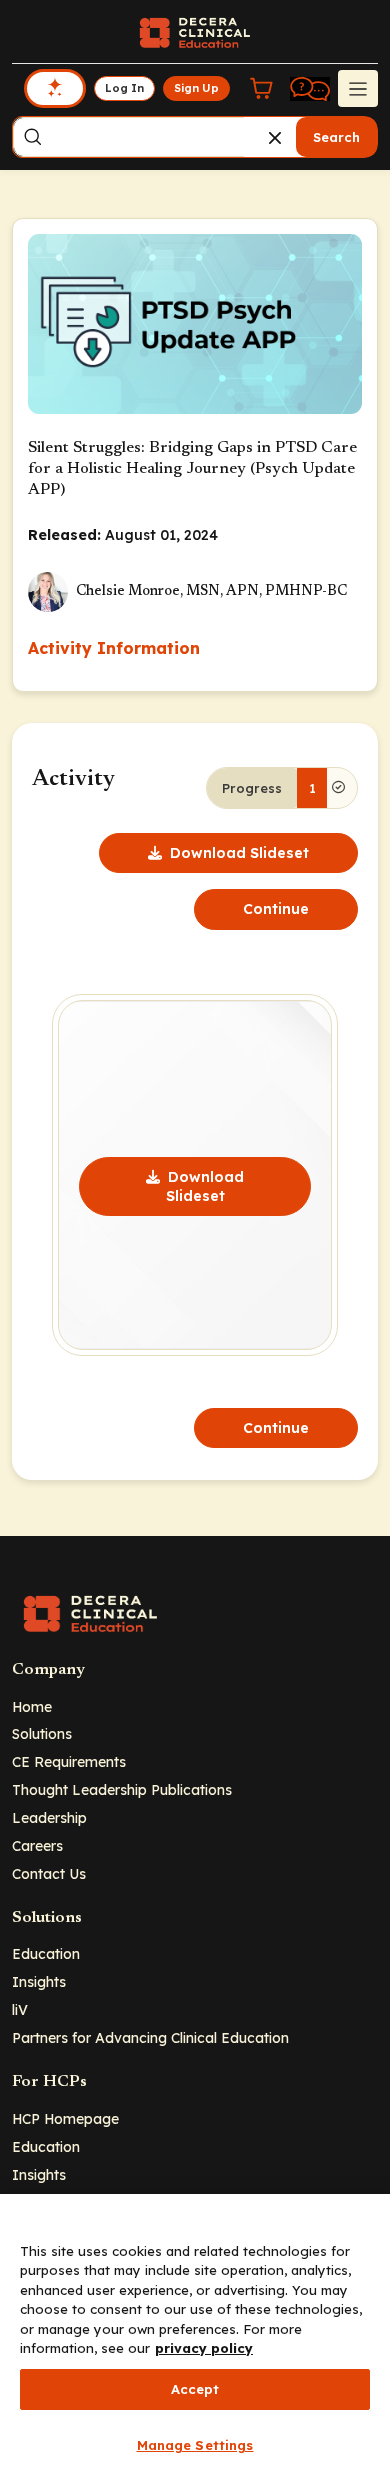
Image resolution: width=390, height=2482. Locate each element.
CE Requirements (69, 1761)
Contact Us (49, 1873)
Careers (37, 1845)
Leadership (49, 1817)
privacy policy (204, 2348)
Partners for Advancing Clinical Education (150, 2037)
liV (20, 2009)
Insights (39, 1981)
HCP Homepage (65, 2118)
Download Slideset (239, 853)
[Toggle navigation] (358, 88)
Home (32, 1706)
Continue (276, 909)
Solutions (42, 1733)
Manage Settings (195, 2445)
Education (46, 1953)
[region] (195, 2338)
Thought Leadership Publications (122, 1789)
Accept (195, 2389)
